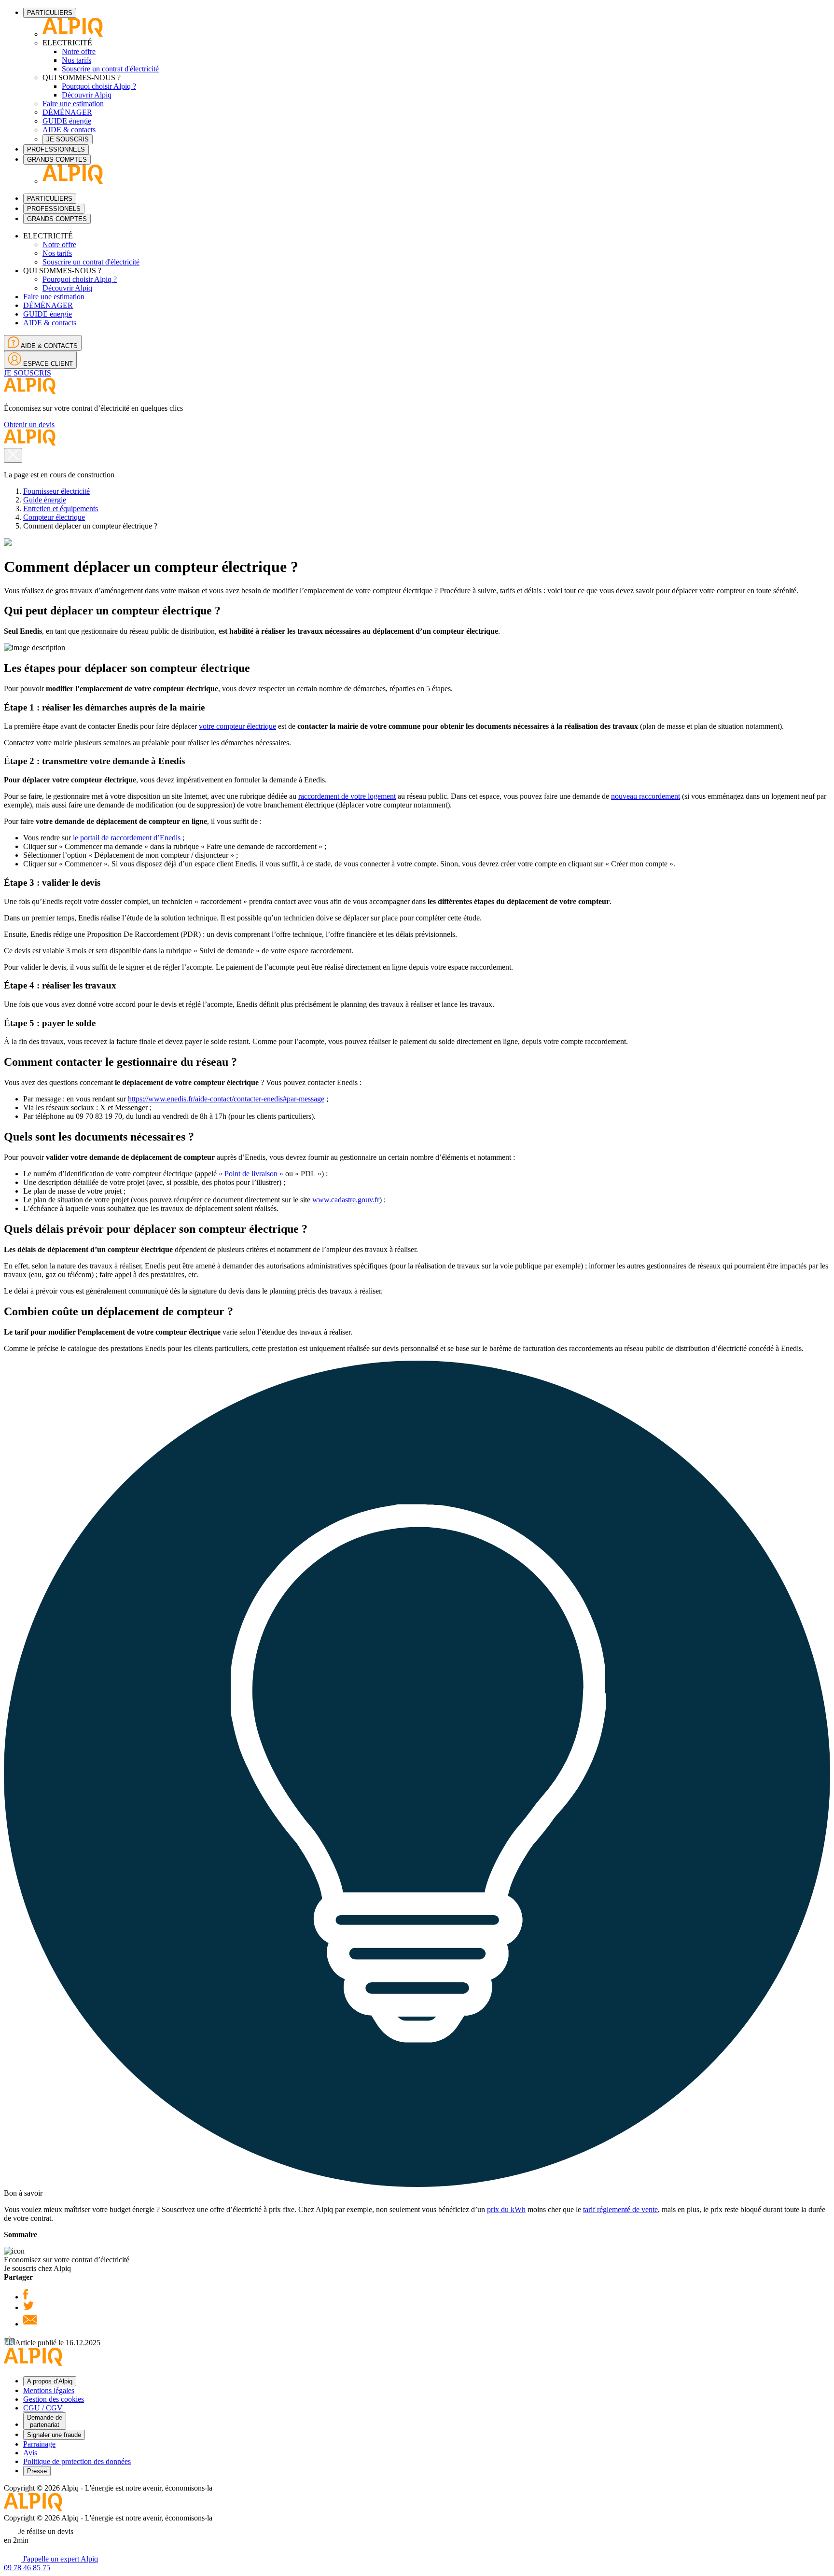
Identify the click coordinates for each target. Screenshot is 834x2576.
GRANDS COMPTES (57, 160)
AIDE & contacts (69, 130)
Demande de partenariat (45, 2421)
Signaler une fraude (54, 2435)
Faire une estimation (73, 104)
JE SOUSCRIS (68, 139)
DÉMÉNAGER (67, 112)
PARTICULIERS (50, 13)
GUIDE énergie (67, 121)
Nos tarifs (76, 60)
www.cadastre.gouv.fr (346, 1200)
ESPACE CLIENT (47, 364)
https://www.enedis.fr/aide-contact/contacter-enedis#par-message (226, 1099)
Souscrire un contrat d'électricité (110, 69)
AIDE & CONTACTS (49, 346)
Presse (37, 2471)
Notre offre (79, 51)
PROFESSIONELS (54, 209)
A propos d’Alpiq (50, 2381)
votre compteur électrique (237, 726)
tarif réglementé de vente (620, 2209)
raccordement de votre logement (347, 796)
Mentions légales (49, 2390)
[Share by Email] (30, 2324)
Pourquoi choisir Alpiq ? (99, 86)
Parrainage (39, 2444)
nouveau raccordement (646, 796)
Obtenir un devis (29, 425)
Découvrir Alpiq (87, 95)
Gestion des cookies (54, 2399)
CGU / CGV (43, 2408)
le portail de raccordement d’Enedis (127, 838)
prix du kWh (506, 2209)
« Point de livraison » (251, 1174)
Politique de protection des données (77, 2461)
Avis (30, 2453)
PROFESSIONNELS (56, 149)
